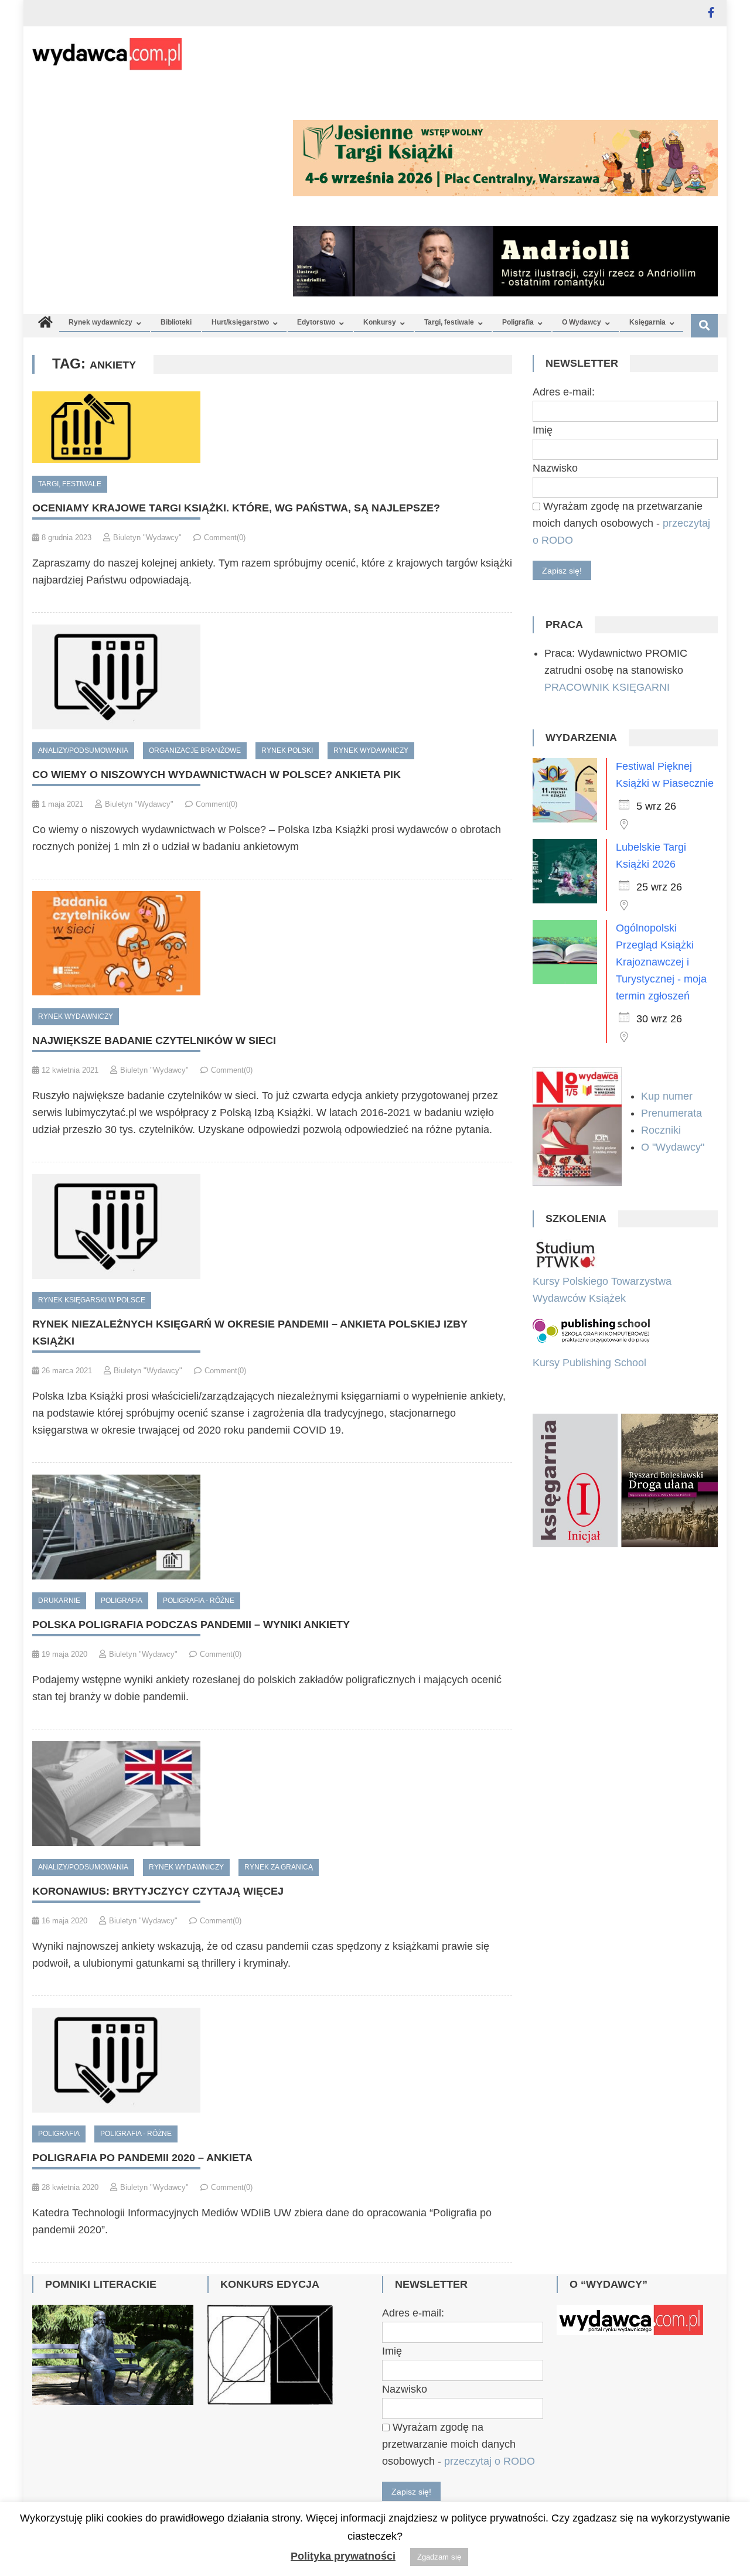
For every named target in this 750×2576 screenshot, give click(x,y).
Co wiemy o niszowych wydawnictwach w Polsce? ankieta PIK (217, 774)
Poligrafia (518, 322)
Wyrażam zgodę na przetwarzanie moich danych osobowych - (621, 523)
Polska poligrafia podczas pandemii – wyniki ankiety (191, 1625)
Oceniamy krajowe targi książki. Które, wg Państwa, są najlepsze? (236, 508)
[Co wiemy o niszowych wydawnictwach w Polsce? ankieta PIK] (272, 677)
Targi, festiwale (449, 322)
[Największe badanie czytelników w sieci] (272, 944)
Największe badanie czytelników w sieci (154, 1040)
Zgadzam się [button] (439, 2557)
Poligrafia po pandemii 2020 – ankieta (142, 2158)
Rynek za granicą (279, 1867)
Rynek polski (287, 750)
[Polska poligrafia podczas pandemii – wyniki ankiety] (272, 1527)
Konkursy (380, 322)
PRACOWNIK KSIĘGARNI (607, 687)
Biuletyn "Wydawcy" (147, 538)
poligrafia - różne (199, 1601)
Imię (543, 430)
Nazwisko (555, 468)
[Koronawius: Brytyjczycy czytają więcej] (272, 1794)
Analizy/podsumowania (83, 750)
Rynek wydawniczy (100, 322)
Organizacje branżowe (195, 750)
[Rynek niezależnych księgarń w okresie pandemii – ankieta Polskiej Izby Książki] (272, 1226)
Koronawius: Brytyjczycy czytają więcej (158, 1891)
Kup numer (667, 1096)
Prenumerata (673, 1113)
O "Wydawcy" (674, 1147)
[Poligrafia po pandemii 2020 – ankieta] (272, 2060)
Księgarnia (647, 322)
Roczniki (662, 1130)
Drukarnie (59, 1601)
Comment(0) (225, 538)
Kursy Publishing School (589, 1363)
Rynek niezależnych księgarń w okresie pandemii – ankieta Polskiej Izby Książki (250, 1333)
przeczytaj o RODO (490, 2461)
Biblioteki (176, 322)
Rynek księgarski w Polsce (92, 1300)
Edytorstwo (316, 322)
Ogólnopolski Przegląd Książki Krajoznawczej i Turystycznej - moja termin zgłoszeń (661, 962)
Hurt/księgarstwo (240, 322)
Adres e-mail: (564, 392)
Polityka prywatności (343, 2556)
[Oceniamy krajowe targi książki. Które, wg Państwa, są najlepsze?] (272, 427)
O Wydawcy (582, 322)
